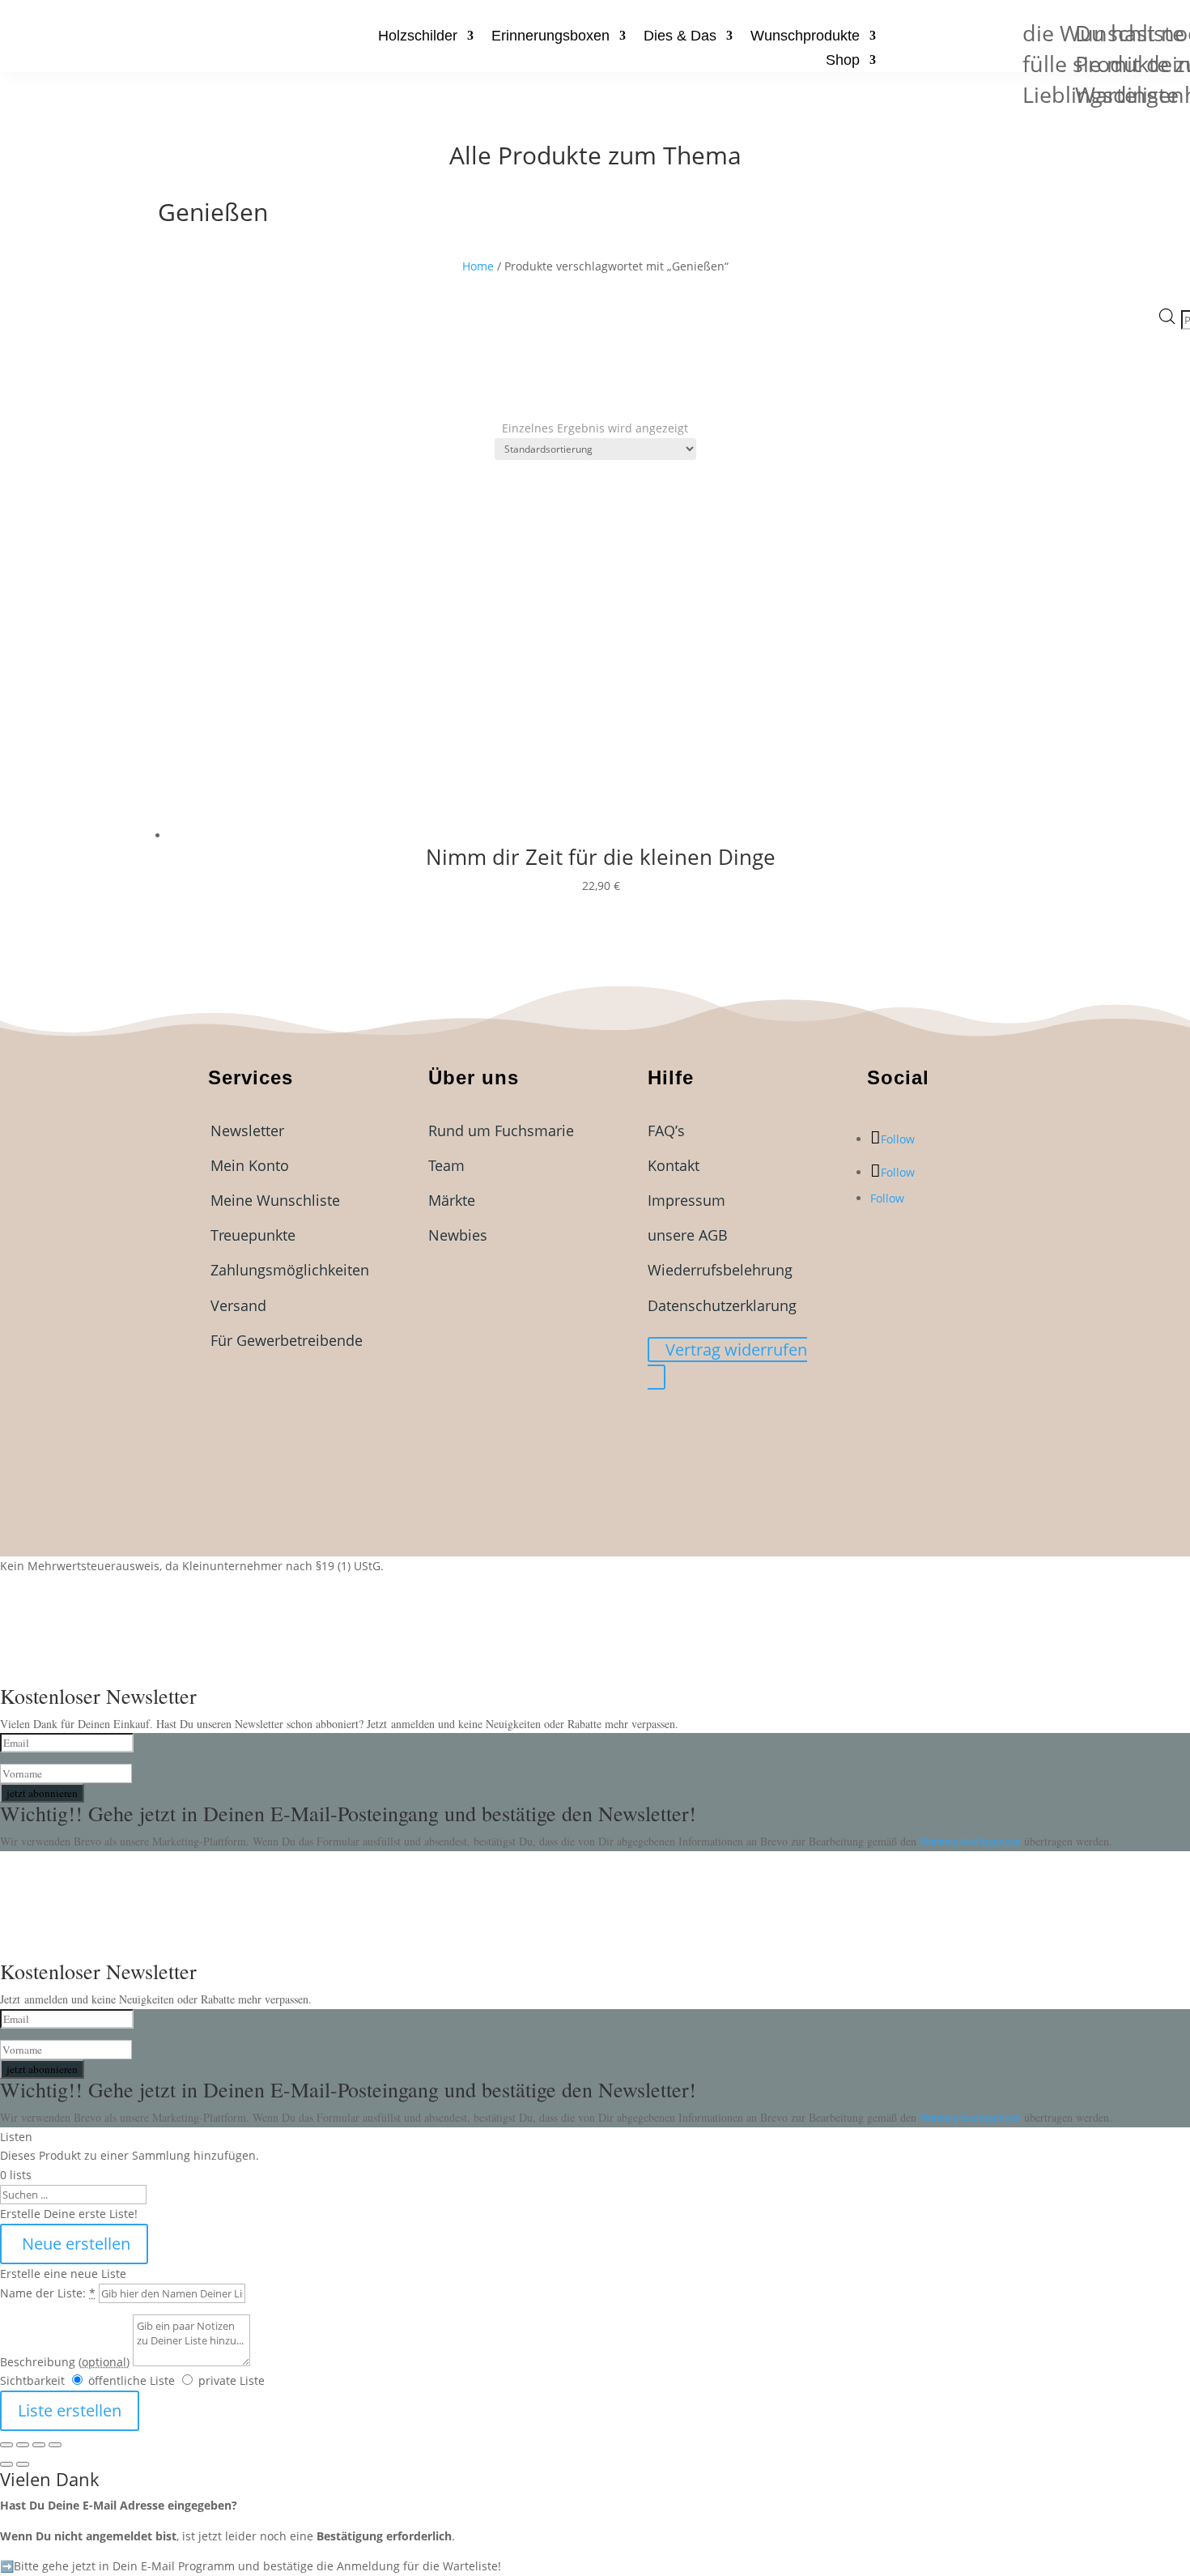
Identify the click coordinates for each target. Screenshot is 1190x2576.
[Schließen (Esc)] (55, 2445)
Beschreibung (65, 2362)
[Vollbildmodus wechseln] (23, 2445)
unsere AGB (688, 1235)
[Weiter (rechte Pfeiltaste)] (23, 2464)
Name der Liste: (48, 2293)
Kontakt (674, 1165)
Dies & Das (680, 37)
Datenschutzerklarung (722, 1305)
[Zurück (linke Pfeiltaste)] (6, 2464)
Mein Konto (250, 1165)
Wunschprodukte (805, 37)
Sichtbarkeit (32, 2380)
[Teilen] (39, 2445)
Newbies (458, 1235)
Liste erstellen (70, 2410)
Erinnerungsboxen (550, 37)
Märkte (452, 1200)
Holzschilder (418, 37)
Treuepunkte (253, 1235)
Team (446, 1165)
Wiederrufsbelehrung (720, 1270)
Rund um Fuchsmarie (501, 1130)
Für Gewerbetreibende (287, 1340)
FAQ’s (666, 1130)
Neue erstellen (74, 2244)
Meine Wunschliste (275, 1200)
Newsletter (247, 1130)
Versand (238, 1305)
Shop (843, 61)
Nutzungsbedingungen (972, 1841)
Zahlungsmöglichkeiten (290, 1270)
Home (478, 266)
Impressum (686, 1200)
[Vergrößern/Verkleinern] (6, 2445)
